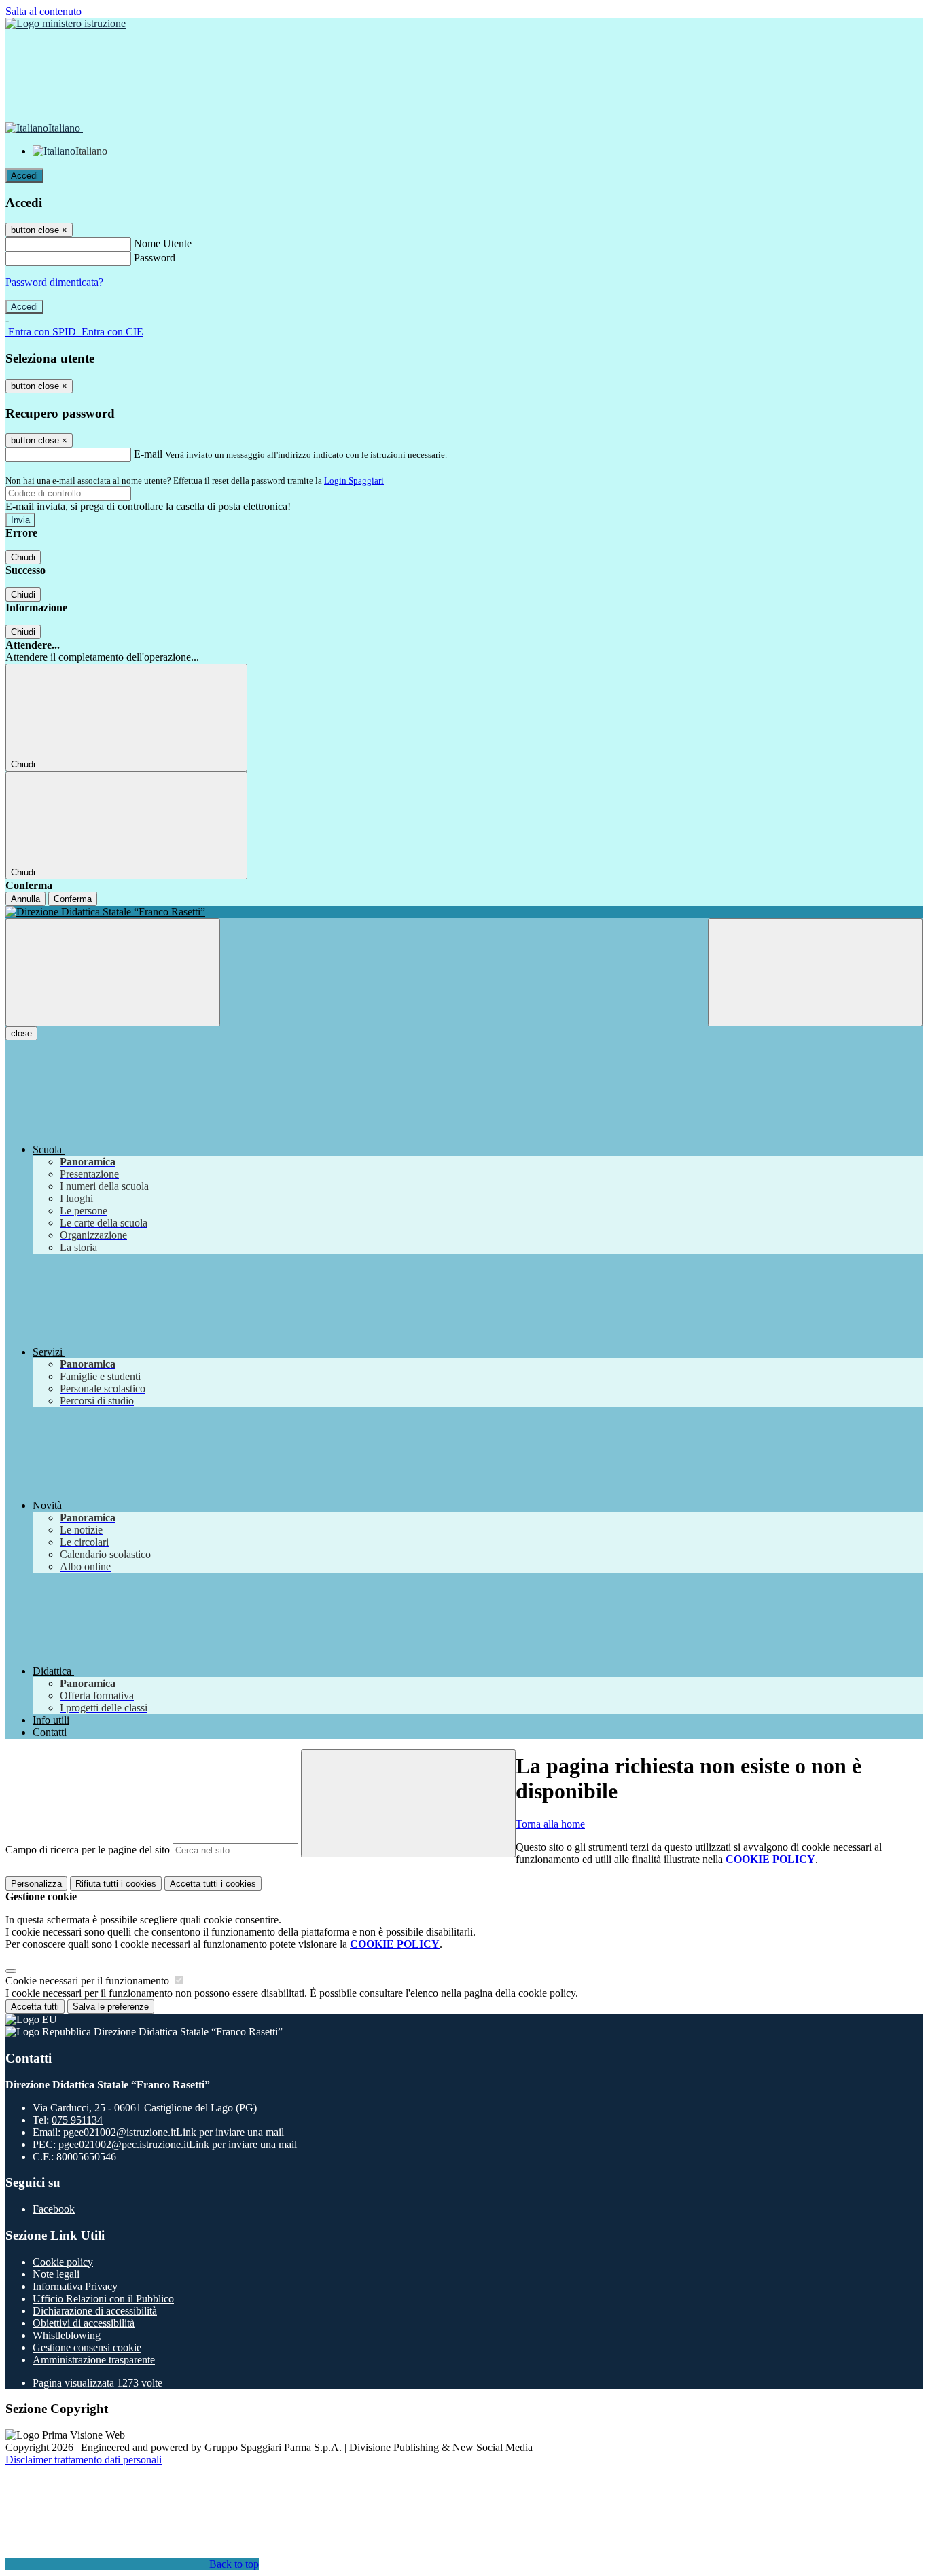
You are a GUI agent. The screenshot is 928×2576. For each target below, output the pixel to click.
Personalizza (36, 1884)
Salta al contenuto (43, 11)
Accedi (24, 176)
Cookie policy (63, 2262)
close (21, 1033)
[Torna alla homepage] (464, 912)
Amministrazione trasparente (94, 2360)
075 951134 (77, 2120)
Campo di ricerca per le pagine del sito (88, 1850)
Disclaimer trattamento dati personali (84, 2460)
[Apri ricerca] (815, 972)
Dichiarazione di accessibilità (95, 2311)
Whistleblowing (67, 2335)
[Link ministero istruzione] (66, 23)
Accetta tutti (213, 1884)
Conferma (73, 899)
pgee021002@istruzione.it (174, 2132)
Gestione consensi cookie (87, 2347)
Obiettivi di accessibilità (84, 2323)
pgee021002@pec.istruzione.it (178, 2144)
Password (155, 258)
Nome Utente (163, 243)
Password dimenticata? (54, 282)
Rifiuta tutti (116, 1884)
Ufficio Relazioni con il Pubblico (103, 2299)
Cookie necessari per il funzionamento (89, 1981)
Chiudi (23, 557)
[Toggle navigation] (113, 972)
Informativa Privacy (75, 2286)
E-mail (148, 454)
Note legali (56, 2274)
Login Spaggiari (354, 480)
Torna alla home (550, 1824)
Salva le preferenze (111, 2007)
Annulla (25, 899)
